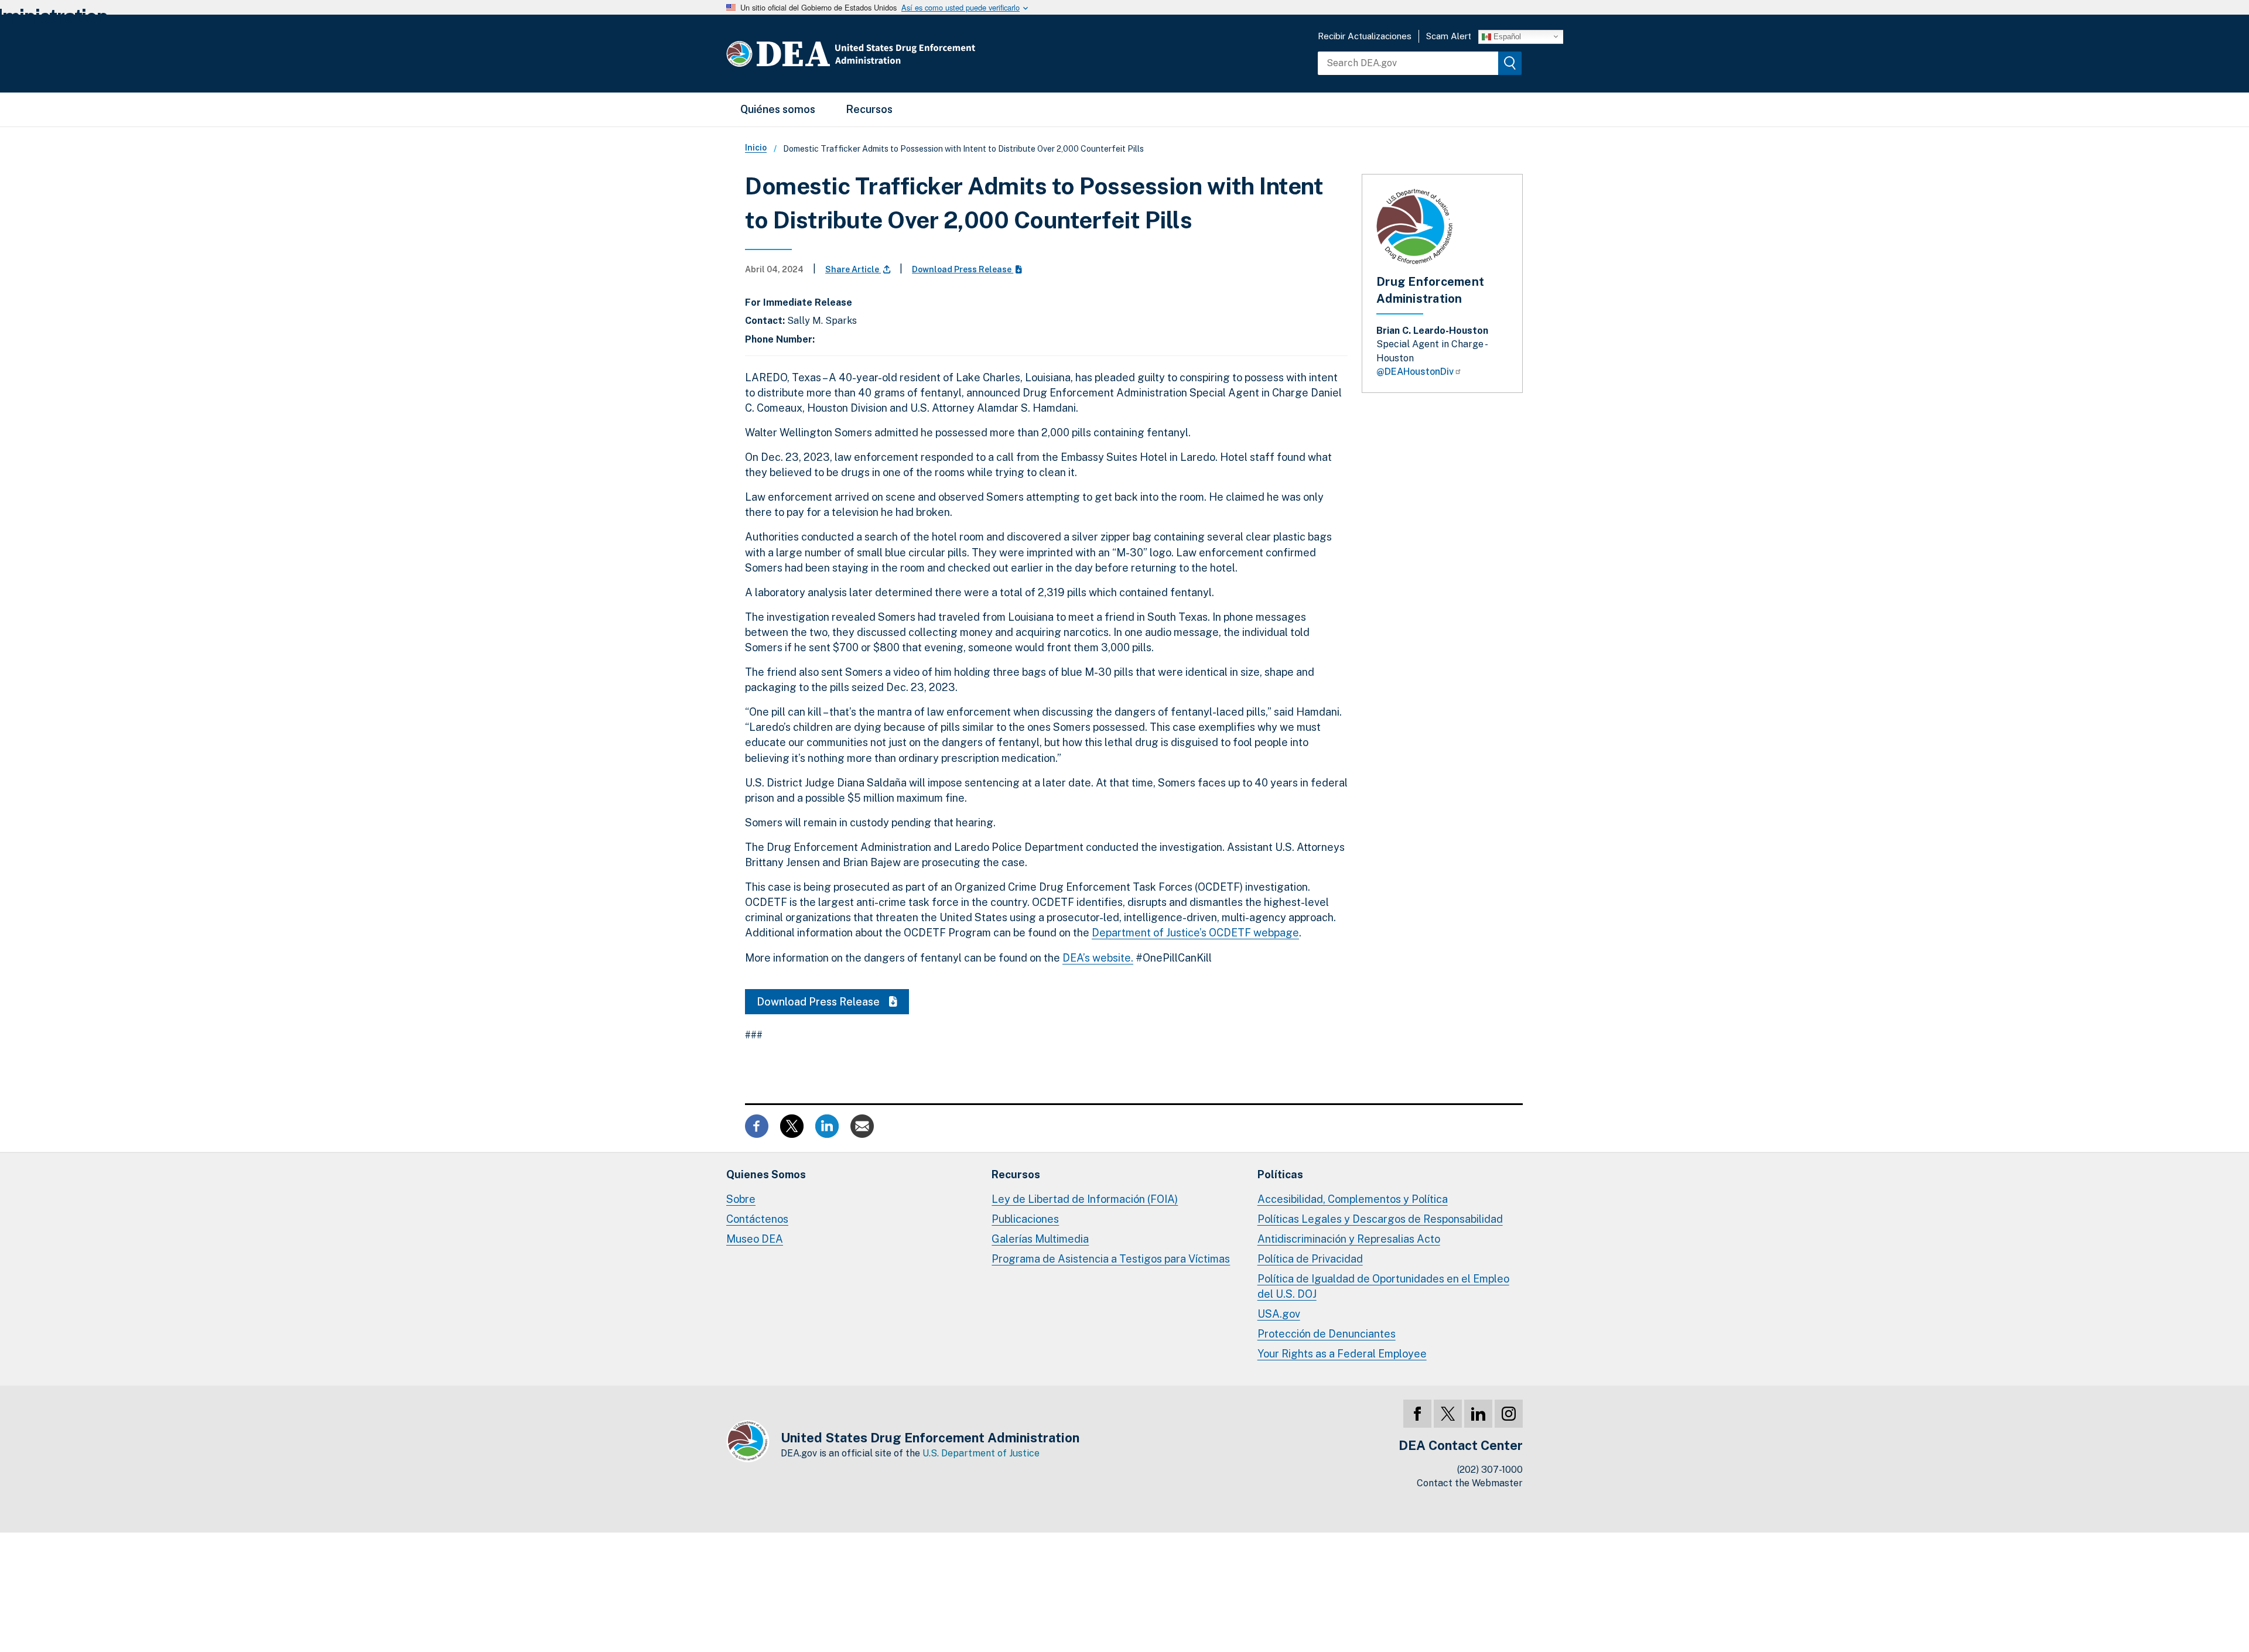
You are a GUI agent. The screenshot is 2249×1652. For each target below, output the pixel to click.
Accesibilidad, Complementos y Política (1353, 1199)
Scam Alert (1449, 36)
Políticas (1280, 1174)
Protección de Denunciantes (1327, 1334)
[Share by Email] (862, 1125)
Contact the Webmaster (1470, 1483)
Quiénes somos (778, 109)
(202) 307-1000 (1490, 1470)
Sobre (741, 1199)
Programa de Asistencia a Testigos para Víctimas (1111, 1259)
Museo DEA (755, 1239)
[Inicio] (886, 54)
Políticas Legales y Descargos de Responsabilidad (1380, 1219)
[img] (1510, 63)
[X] (1448, 1414)
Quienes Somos (766, 1174)
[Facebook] (1417, 1414)
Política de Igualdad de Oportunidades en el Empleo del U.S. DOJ (1383, 1286)
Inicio (756, 148)
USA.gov (1279, 1314)
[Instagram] (1509, 1414)
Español (1506, 36)
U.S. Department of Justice (981, 1453)
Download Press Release (963, 269)
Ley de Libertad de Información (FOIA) (1085, 1199)
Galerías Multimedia (1040, 1239)
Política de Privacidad (1310, 1259)
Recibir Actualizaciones (1365, 36)
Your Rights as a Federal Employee (1342, 1354)
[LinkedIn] (1478, 1414)
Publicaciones (1025, 1219)
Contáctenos (757, 1219)
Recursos (869, 109)
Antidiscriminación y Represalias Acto (1349, 1239)
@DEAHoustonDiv (1415, 372)
